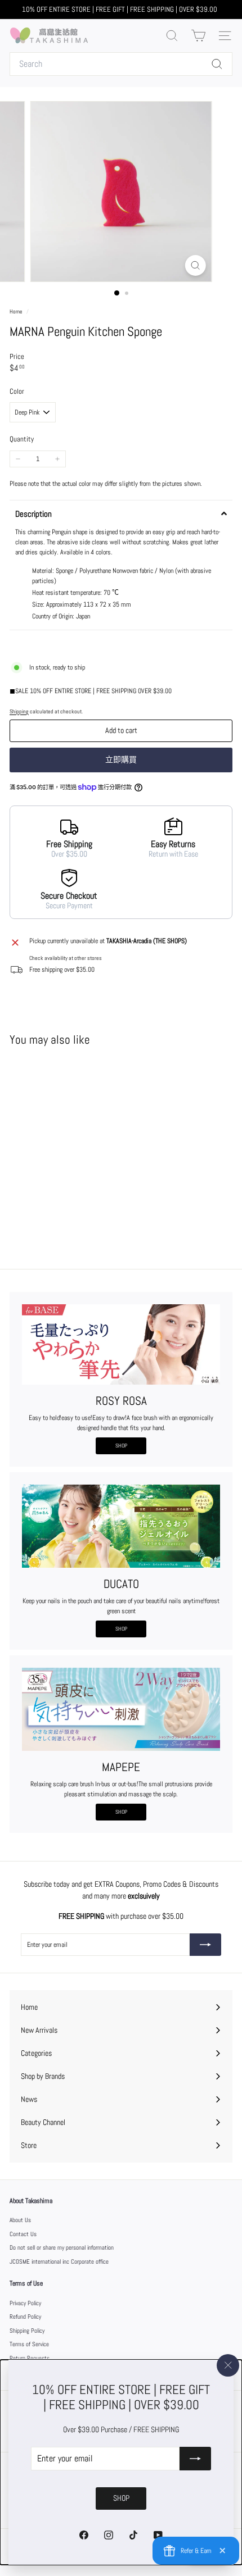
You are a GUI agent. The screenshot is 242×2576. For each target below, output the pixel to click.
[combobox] (121, 64)
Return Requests (30, 2358)
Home (17, 311)
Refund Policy (25, 2316)
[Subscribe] (195, 2459)
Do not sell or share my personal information (62, 2247)
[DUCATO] (121, 1526)
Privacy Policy (25, 2303)
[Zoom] (195, 265)
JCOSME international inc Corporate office (59, 2261)
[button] (121, 513)
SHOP (121, 1446)
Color (17, 391)
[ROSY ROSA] (121, 1344)
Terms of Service (29, 2344)
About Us (20, 2220)
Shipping (19, 711)
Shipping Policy (27, 2331)
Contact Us (23, 2234)
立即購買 (121, 759)
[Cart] (198, 36)
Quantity (22, 439)
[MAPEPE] (121, 1709)
